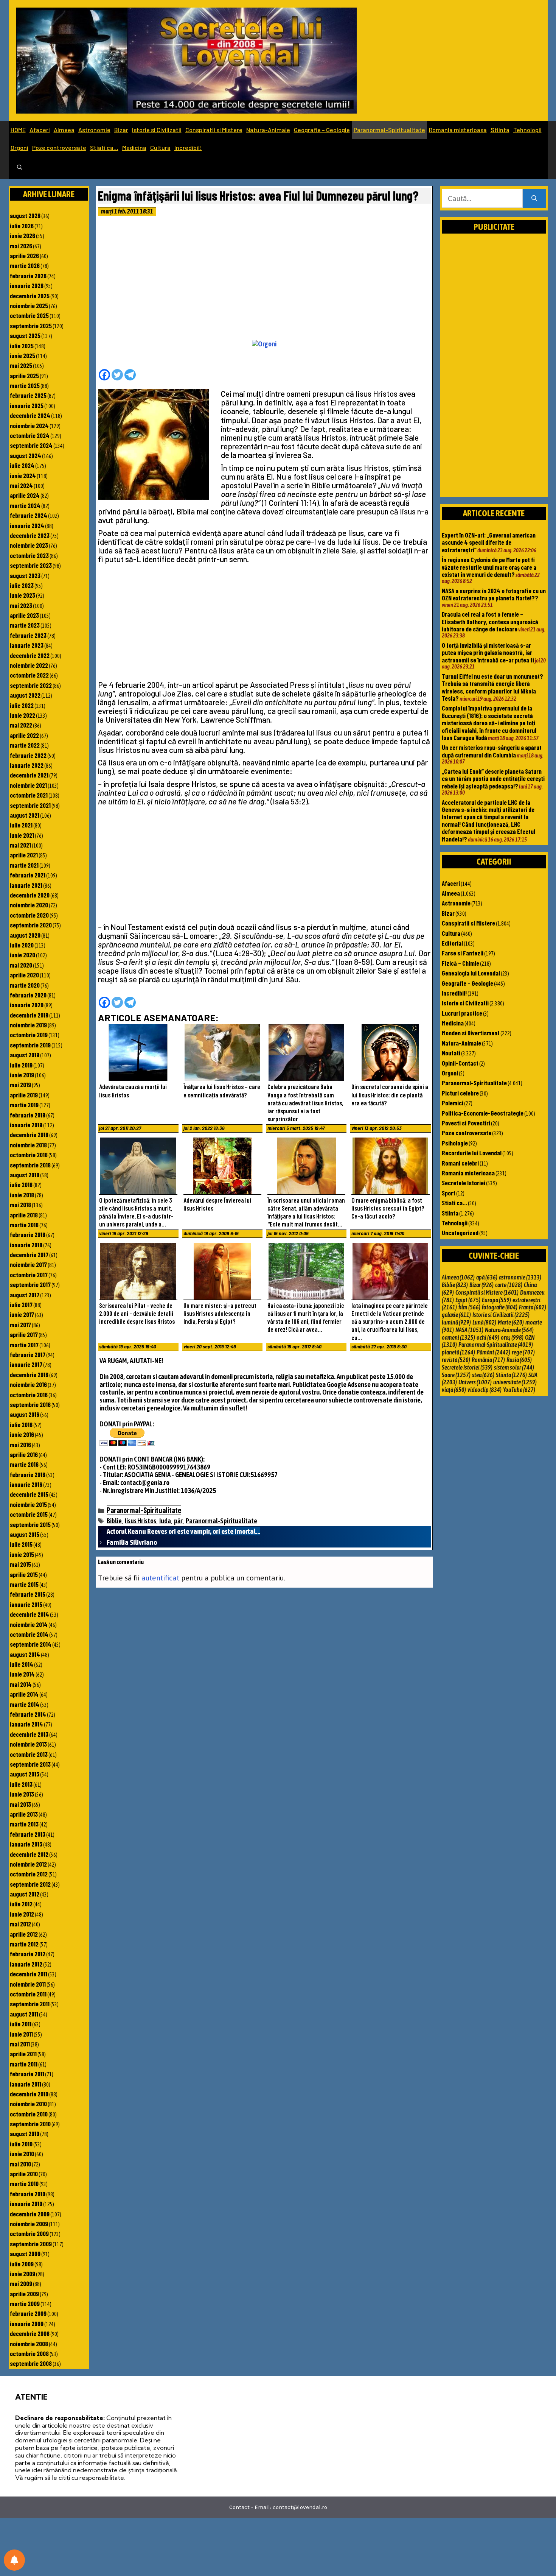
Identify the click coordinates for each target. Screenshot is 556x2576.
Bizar (121, 130)
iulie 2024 (22, 465)
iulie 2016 (21, 1424)
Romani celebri (460, 1163)
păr (178, 1521)
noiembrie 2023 (29, 545)
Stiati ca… (104, 147)
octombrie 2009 (29, 2233)
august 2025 (25, 335)
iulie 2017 (21, 1304)
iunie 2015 (22, 1554)
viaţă (454, 1390)
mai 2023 (21, 605)
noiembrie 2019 (28, 1025)
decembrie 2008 (30, 2333)
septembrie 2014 (31, 1644)
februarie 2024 (29, 515)
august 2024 (26, 455)
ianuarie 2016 (26, 1484)
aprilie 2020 (24, 975)
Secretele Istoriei (464, 1183)
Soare (456, 1375)
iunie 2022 (23, 715)
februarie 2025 (28, 395)
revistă (456, 1360)
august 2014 (25, 1654)
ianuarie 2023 (27, 645)
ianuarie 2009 (27, 2324)
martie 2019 (24, 1105)
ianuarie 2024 (27, 525)
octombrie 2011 (28, 1994)
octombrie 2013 (29, 1754)
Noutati (451, 1053)
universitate (515, 1382)
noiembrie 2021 (28, 785)
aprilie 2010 (24, 2174)
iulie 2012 (21, 1904)
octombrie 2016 (29, 1395)
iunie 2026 (23, 235)
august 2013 (25, 1774)
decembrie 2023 (30, 535)
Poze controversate (59, 147)
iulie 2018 (21, 1184)
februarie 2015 (28, 1594)
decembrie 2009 (30, 2214)
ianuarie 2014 (26, 1724)
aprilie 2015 (24, 1574)
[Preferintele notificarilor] (14, 2560)
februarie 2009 (28, 2313)
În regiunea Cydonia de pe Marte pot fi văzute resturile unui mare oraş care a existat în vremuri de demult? (489, 567)
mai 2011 (20, 2044)
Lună (484, 1322)
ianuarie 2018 (26, 1245)
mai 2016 (20, 1445)
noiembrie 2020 (29, 905)
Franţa (533, 1307)
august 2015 (25, 1534)
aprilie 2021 (24, 855)
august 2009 (25, 2253)
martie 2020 (25, 985)
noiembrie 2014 (29, 1624)
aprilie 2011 (23, 2054)
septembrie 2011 (30, 2004)
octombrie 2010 (29, 2114)
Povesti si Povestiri (466, 1123)
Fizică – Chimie (460, 963)
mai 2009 (21, 2283)
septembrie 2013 (30, 1764)
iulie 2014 (22, 1664)
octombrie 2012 (29, 1874)
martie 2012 (24, 1944)
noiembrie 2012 (28, 1864)
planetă (458, 1352)
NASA (469, 1330)
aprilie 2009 (24, 2294)
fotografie (500, 1307)
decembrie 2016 (29, 1374)
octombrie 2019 (29, 1035)
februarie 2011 (27, 2074)
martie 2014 (25, 1704)
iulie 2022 (22, 705)
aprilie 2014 (24, 1694)
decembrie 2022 (30, 655)
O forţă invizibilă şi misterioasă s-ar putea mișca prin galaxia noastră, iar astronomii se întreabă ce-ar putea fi (488, 652)
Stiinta (500, 130)
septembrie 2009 (31, 2244)
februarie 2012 (28, 1954)
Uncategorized (460, 1233)
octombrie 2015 (29, 1514)
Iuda (165, 1521)
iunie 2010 (22, 2154)
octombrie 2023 (29, 555)
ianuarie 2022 (27, 765)
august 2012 (25, 1894)
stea (483, 1375)
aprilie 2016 (24, 1454)
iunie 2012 (22, 1914)
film (469, 1307)
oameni (458, 1337)
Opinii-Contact (460, 1063)
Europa (496, 1300)
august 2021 (25, 815)
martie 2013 (24, 1824)
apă (487, 1277)
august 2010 (25, 2133)
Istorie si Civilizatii (157, 130)
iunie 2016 (22, 1434)
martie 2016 (24, 1464)
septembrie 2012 (30, 1884)
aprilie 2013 (24, 1814)
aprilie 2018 (24, 1215)
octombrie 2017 (29, 1275)
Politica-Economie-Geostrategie (483, 1113)
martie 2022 (25, 745)
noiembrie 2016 (28, 1384)
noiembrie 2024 (29, 425)
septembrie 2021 (30, 805)
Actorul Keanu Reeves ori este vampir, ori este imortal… (183, 1531)
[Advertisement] (264, 280)
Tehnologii (527, 130)
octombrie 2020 (29, 915)
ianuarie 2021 (26, 885)
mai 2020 (21, 965)
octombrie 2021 (29, 795)
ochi (488, 1337)
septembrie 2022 (31, 685)
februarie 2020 (28, 995)
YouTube (519, 1390)
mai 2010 (20, 2164)
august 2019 (25, 1055)
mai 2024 (21, 485)
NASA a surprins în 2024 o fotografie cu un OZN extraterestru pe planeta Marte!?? (494, 594)
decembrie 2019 (29, 1015)
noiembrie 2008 (29, 2344)
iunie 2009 (23, 2274)
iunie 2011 (21, 2034)
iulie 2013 (21, 1784)
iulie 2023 (22, 585)
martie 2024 (25, 505)
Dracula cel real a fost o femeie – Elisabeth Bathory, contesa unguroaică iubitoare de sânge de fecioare (490, 621)
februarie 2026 (28, 276)
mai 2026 (21, 246)
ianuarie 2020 (27, 1005)
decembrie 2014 (30, 1614)
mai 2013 (20, 1804)
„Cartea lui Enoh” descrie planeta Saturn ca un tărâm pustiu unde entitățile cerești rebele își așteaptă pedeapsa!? (493, 778)
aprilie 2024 (25, 495)
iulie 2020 (22, 945)
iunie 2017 (22, 1314)
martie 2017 (24, 1345)
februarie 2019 (28, 1115)
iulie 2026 (22, 226)
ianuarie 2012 (26, 1964)
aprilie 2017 (24, 1334)
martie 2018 (24, 1225)
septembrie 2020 (31, 925)
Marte (511, 1322)
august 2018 (25, 1175)
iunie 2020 (23, 955)
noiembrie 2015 (28, 1504)
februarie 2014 (28, 1714)
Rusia (519, 1360)
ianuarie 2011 (26, 2084)
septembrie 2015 (30, 1524)
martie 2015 (24, 1584)
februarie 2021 (28, 875)
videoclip (485, 1390)
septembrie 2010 (30, 2124)
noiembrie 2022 (29, 665)
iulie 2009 (22, 2264)
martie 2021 (24, 865)
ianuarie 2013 (26, 1844)
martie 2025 (25, 385)
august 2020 (25, 935)
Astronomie (94, 130)
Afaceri (40, 130)
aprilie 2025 (24, 376)
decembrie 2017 (29, 1254)
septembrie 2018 (30, 1165)
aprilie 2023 (24, 615)
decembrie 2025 (30, 296)
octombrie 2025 (29, 315)
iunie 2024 (23, 475)
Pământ (493, 1352)
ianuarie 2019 (26, 1125)
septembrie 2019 (30, 1045)
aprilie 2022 (24, 735)
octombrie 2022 (29, 675)
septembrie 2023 (31, 565)
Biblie (114, 1521)
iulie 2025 (22, 346)
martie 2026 (25, 265)
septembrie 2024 (31, 445)
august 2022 (25, 695)
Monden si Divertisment (471, 1033)
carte (509, 1285)
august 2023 (25, 575)
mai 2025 (21, 365)
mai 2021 (20, 845)
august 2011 (24, 2014)
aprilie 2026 (24, 256)
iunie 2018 (22, 1195)
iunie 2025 (23, 355)
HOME (18, 130)
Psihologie (455, 1143)
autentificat (160, 1578)
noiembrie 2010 (28, 2104)
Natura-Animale (268, 130)
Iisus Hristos (141, 1521)
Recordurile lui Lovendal (472, 1153)
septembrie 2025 (31, 326)
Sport (449, 1193)
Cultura (160, 147)
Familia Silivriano (132, 1542)
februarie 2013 (28, 1834)
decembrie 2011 (29, 1974)
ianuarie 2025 (27, 405)
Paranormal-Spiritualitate (389, 130)
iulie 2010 (21, 2144)
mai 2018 (20, 1205)
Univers (475, 1382)
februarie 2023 (28, 635)
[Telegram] (130, 375)
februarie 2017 (28, 1354)
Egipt (468, 1300)
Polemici (453, 1103)
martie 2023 (25, 625)
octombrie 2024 (30, 435)
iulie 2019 (21, 1065)
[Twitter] (117, 375)
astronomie (520, 1277)
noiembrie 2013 (28, 1744)
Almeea (64, 130)
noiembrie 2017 (28, 1264)
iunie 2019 (22, 1075)
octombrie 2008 (29, 2353)
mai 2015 (20, 1564)
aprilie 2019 (24, 1095)
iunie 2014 (22, 1674)
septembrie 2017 (30, 1284)
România (488, 1360)
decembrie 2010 (29, 2094)
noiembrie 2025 (29, 305)
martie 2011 (24, 2064)
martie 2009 (25, 2303)
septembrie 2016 (30, 1404)
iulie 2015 (21, 1544)
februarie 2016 (28, 1474)
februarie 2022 (28, 755)
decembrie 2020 (30, 895)
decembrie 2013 (29, 1734)
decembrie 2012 (29, 1854)
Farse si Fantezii (463, 953)
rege (523, 1352)
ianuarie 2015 (26, 1604)
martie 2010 (24, 2183)
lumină (456, 1322)
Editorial (452, 943)
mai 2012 (20, 1924)
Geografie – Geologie (322, 130)
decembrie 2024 (30, 415)
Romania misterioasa (458, 130)
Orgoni (19, 147)
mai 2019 (20, 1085)
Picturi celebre (460, 1093)
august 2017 (25, 1295)
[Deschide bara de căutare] (20, 168)
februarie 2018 (28, 1234)
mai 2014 (21, 1684)
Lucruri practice (462, 1013)
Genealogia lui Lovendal (471, 973)
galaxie (456, 1315)
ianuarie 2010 (26, 2204)
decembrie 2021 (29, 775)
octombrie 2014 (29, 1634)
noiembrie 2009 (29, 2224)
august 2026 (25, 215)
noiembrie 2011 (28, 1984)
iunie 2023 (23, 595)
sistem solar (514, 1367)
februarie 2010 (28, 2194)
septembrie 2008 (31, 2363)
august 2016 (25, 1414)
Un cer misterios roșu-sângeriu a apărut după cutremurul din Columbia (492, 751)
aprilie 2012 (24, 1934)
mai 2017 (20, 1325)
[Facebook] (104, 375)
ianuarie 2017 (26, 1364)
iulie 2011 (21, 2024)
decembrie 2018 (29, 1134)
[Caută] (534, 199)
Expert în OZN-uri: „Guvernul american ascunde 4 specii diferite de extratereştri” (489, 542)
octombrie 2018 (29, 1155)
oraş (512, 1337)
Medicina (134, 147)
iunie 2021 (22, 835)
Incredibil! (188, 147)
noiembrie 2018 (28, 1145)
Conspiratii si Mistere (214, 130)
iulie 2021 (21, 825)
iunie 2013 (22, 1794)
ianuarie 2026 (27, 285)
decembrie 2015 (29, 1494)
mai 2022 (21, 725)
